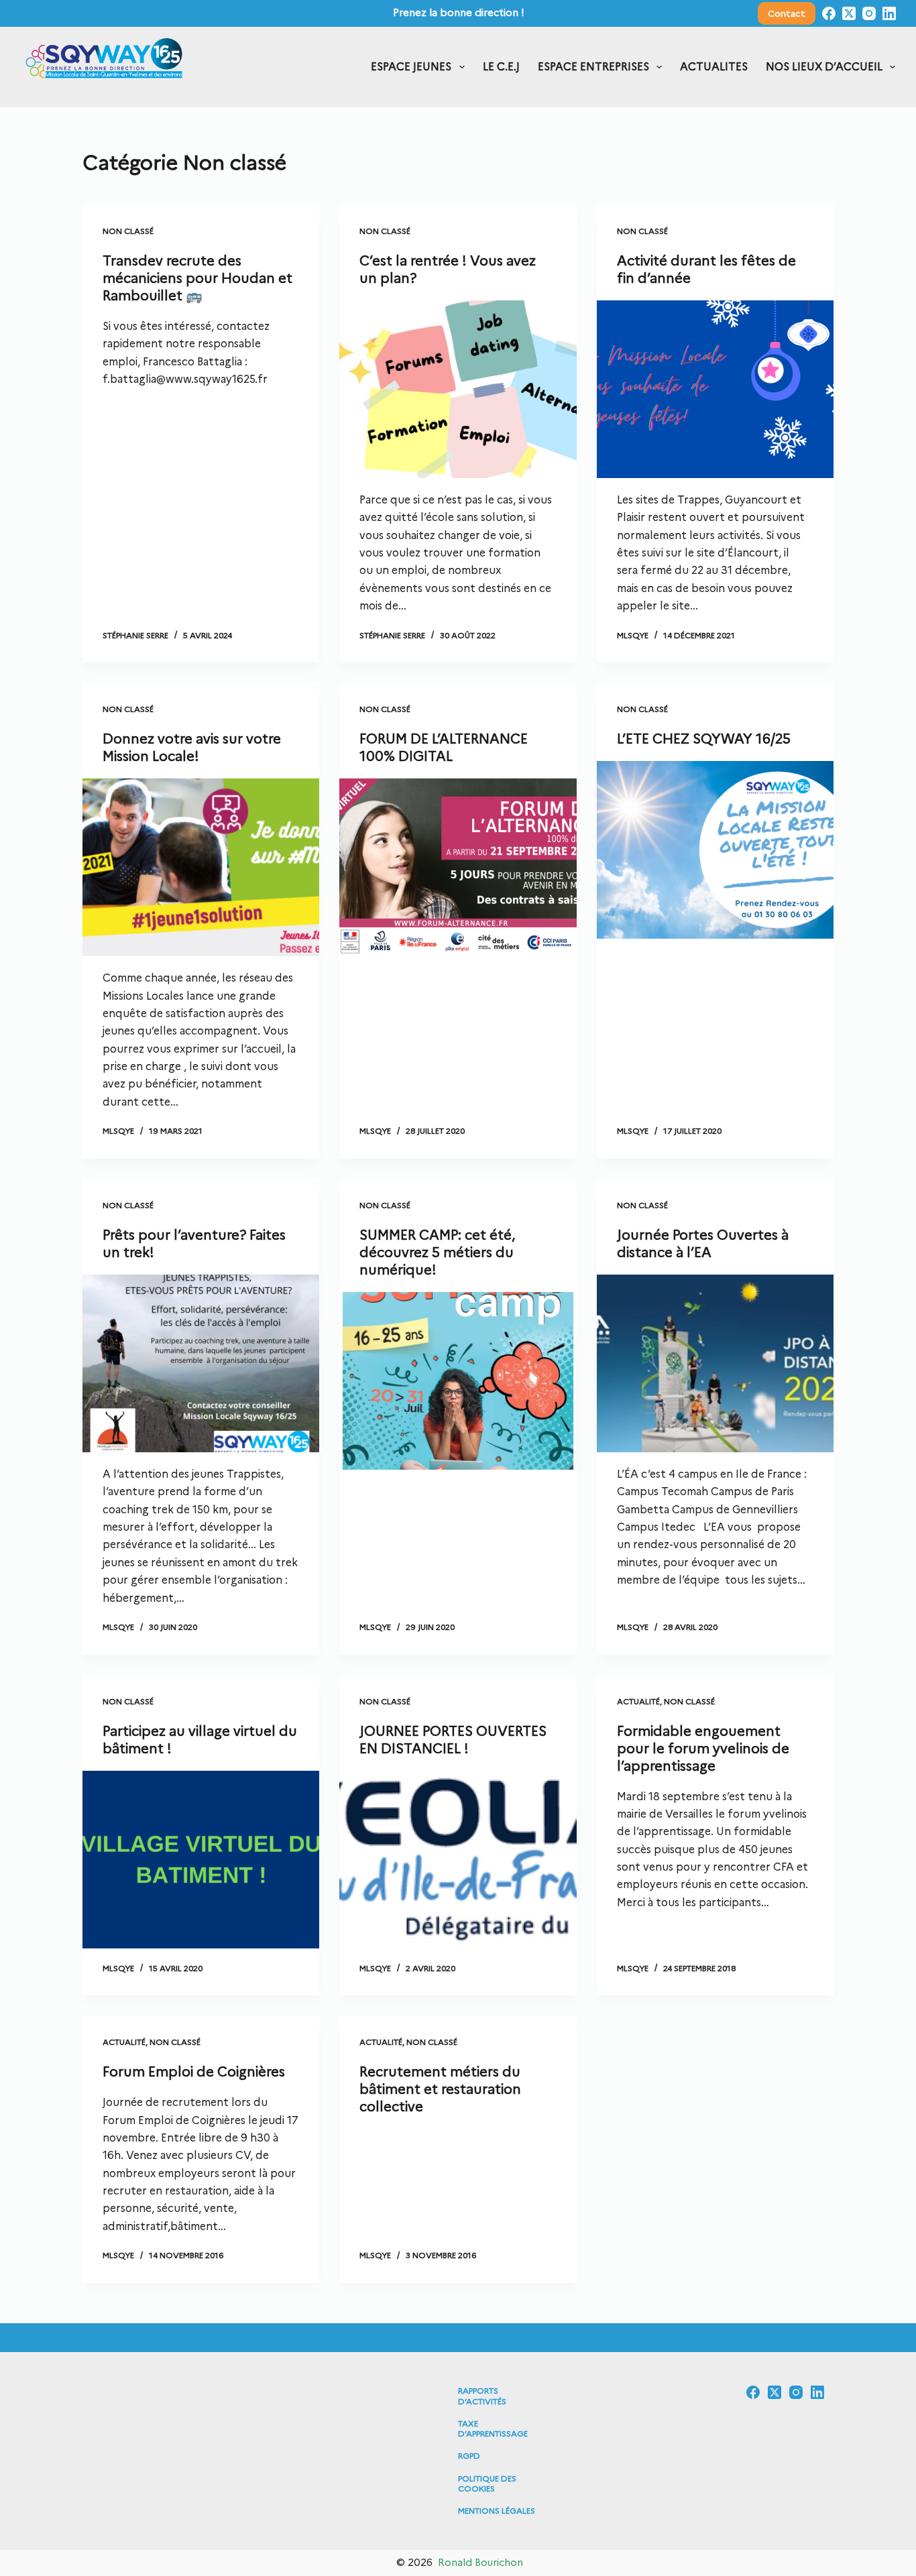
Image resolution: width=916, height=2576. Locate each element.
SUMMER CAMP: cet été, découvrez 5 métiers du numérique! (437, 1252)
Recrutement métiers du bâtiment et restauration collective (440, 2089)
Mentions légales (497, 2511)
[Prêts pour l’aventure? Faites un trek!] (201, 1363)
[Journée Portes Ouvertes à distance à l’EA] (715, 1363)
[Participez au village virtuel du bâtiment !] (201, 1860)
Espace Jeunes (411, 67)
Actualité (638, 1701)
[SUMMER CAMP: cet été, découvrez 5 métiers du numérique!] (458, 1381)
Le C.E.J (501, 67)
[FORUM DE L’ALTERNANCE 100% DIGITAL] (458, 867)
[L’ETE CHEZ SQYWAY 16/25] (715, 850)
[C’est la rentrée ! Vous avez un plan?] (458, 389)
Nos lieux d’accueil (824, 67)
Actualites (714, 67)
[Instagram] (869, 13)
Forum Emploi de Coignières (194, 2072)
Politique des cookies (487, 2484)
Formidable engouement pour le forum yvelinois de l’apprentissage (703, 1749)
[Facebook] (829, 13)
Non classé (128, 231)
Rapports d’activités (482, 2396)
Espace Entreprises (593, 67)
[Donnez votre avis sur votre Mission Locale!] (201, 867)
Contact (787, 13)
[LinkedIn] (889, 13)
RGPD (469, 2456)
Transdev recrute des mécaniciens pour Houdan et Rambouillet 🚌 (197, 278)
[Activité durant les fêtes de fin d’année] (715, 389)
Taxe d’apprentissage (493, 2429)
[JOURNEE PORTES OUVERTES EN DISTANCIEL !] (458, 1860)
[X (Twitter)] (849, 13)
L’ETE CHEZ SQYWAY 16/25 (704, 739)
